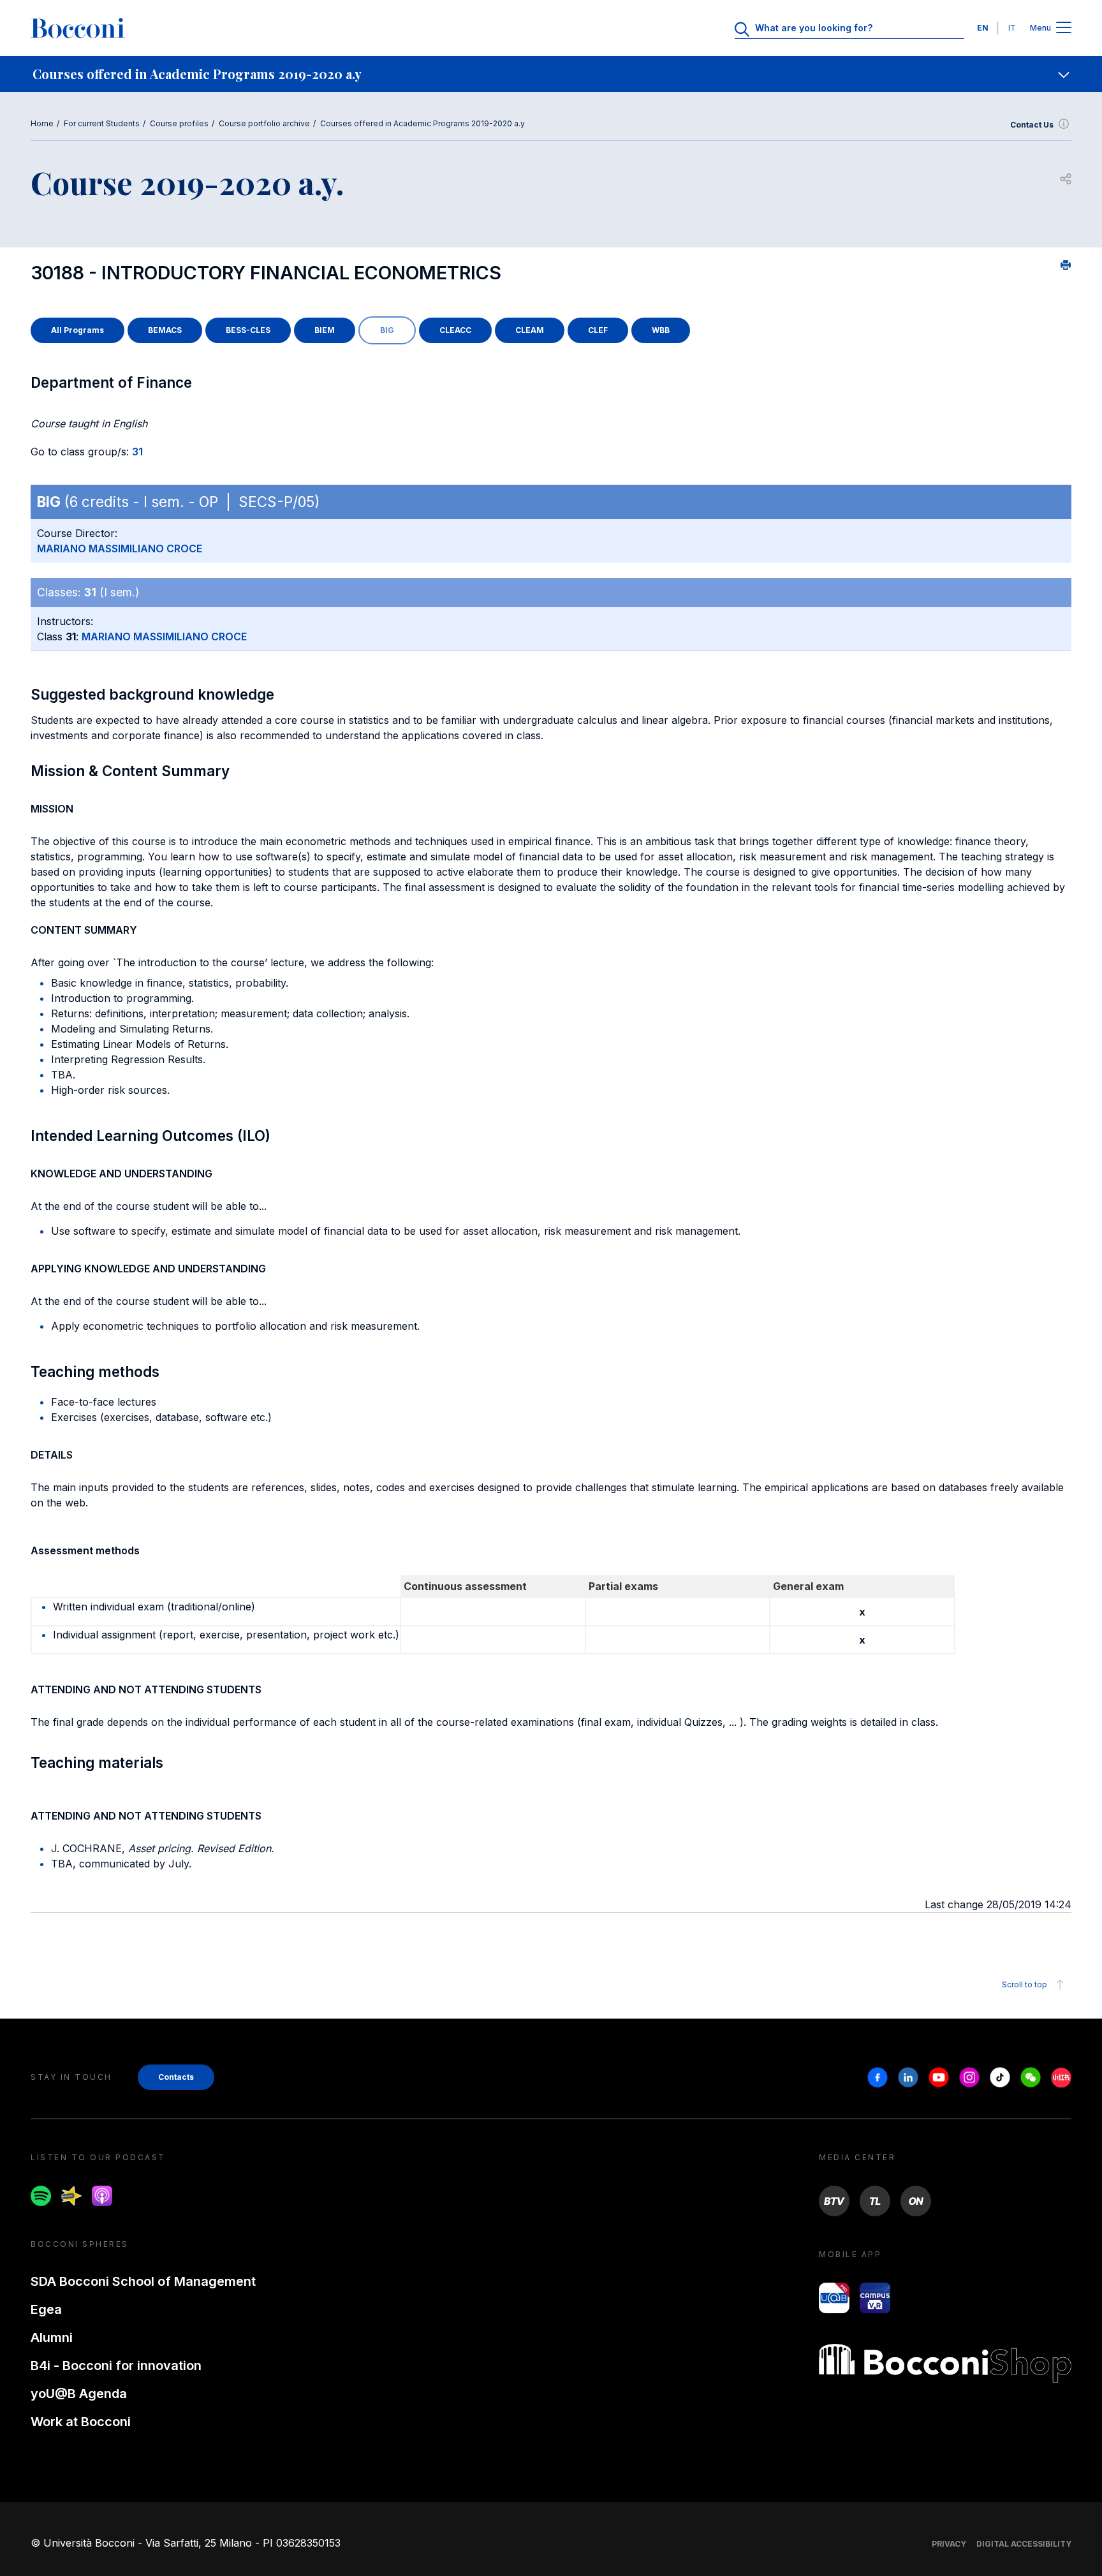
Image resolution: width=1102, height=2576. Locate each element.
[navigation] (551, 74)
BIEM (325, 330)
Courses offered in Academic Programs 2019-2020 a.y (422, 123)
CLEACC (455, 330)
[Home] (78, 28)
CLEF (598, 330)
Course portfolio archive (264, 123)
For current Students (102, 123)
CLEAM (530, 330)
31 (137, 452)
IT (1012, 28)
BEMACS (165, 330)
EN (983, 28)
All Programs (77, 330)
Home (42, 123)
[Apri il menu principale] (1064, 28)
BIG (387, 330)
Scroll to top (1025, 1984)
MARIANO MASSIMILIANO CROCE (120, 548)
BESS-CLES (248, 330)
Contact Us (1032, 125)
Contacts (176, 2077)
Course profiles (179, 123)
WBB (661, 330)
